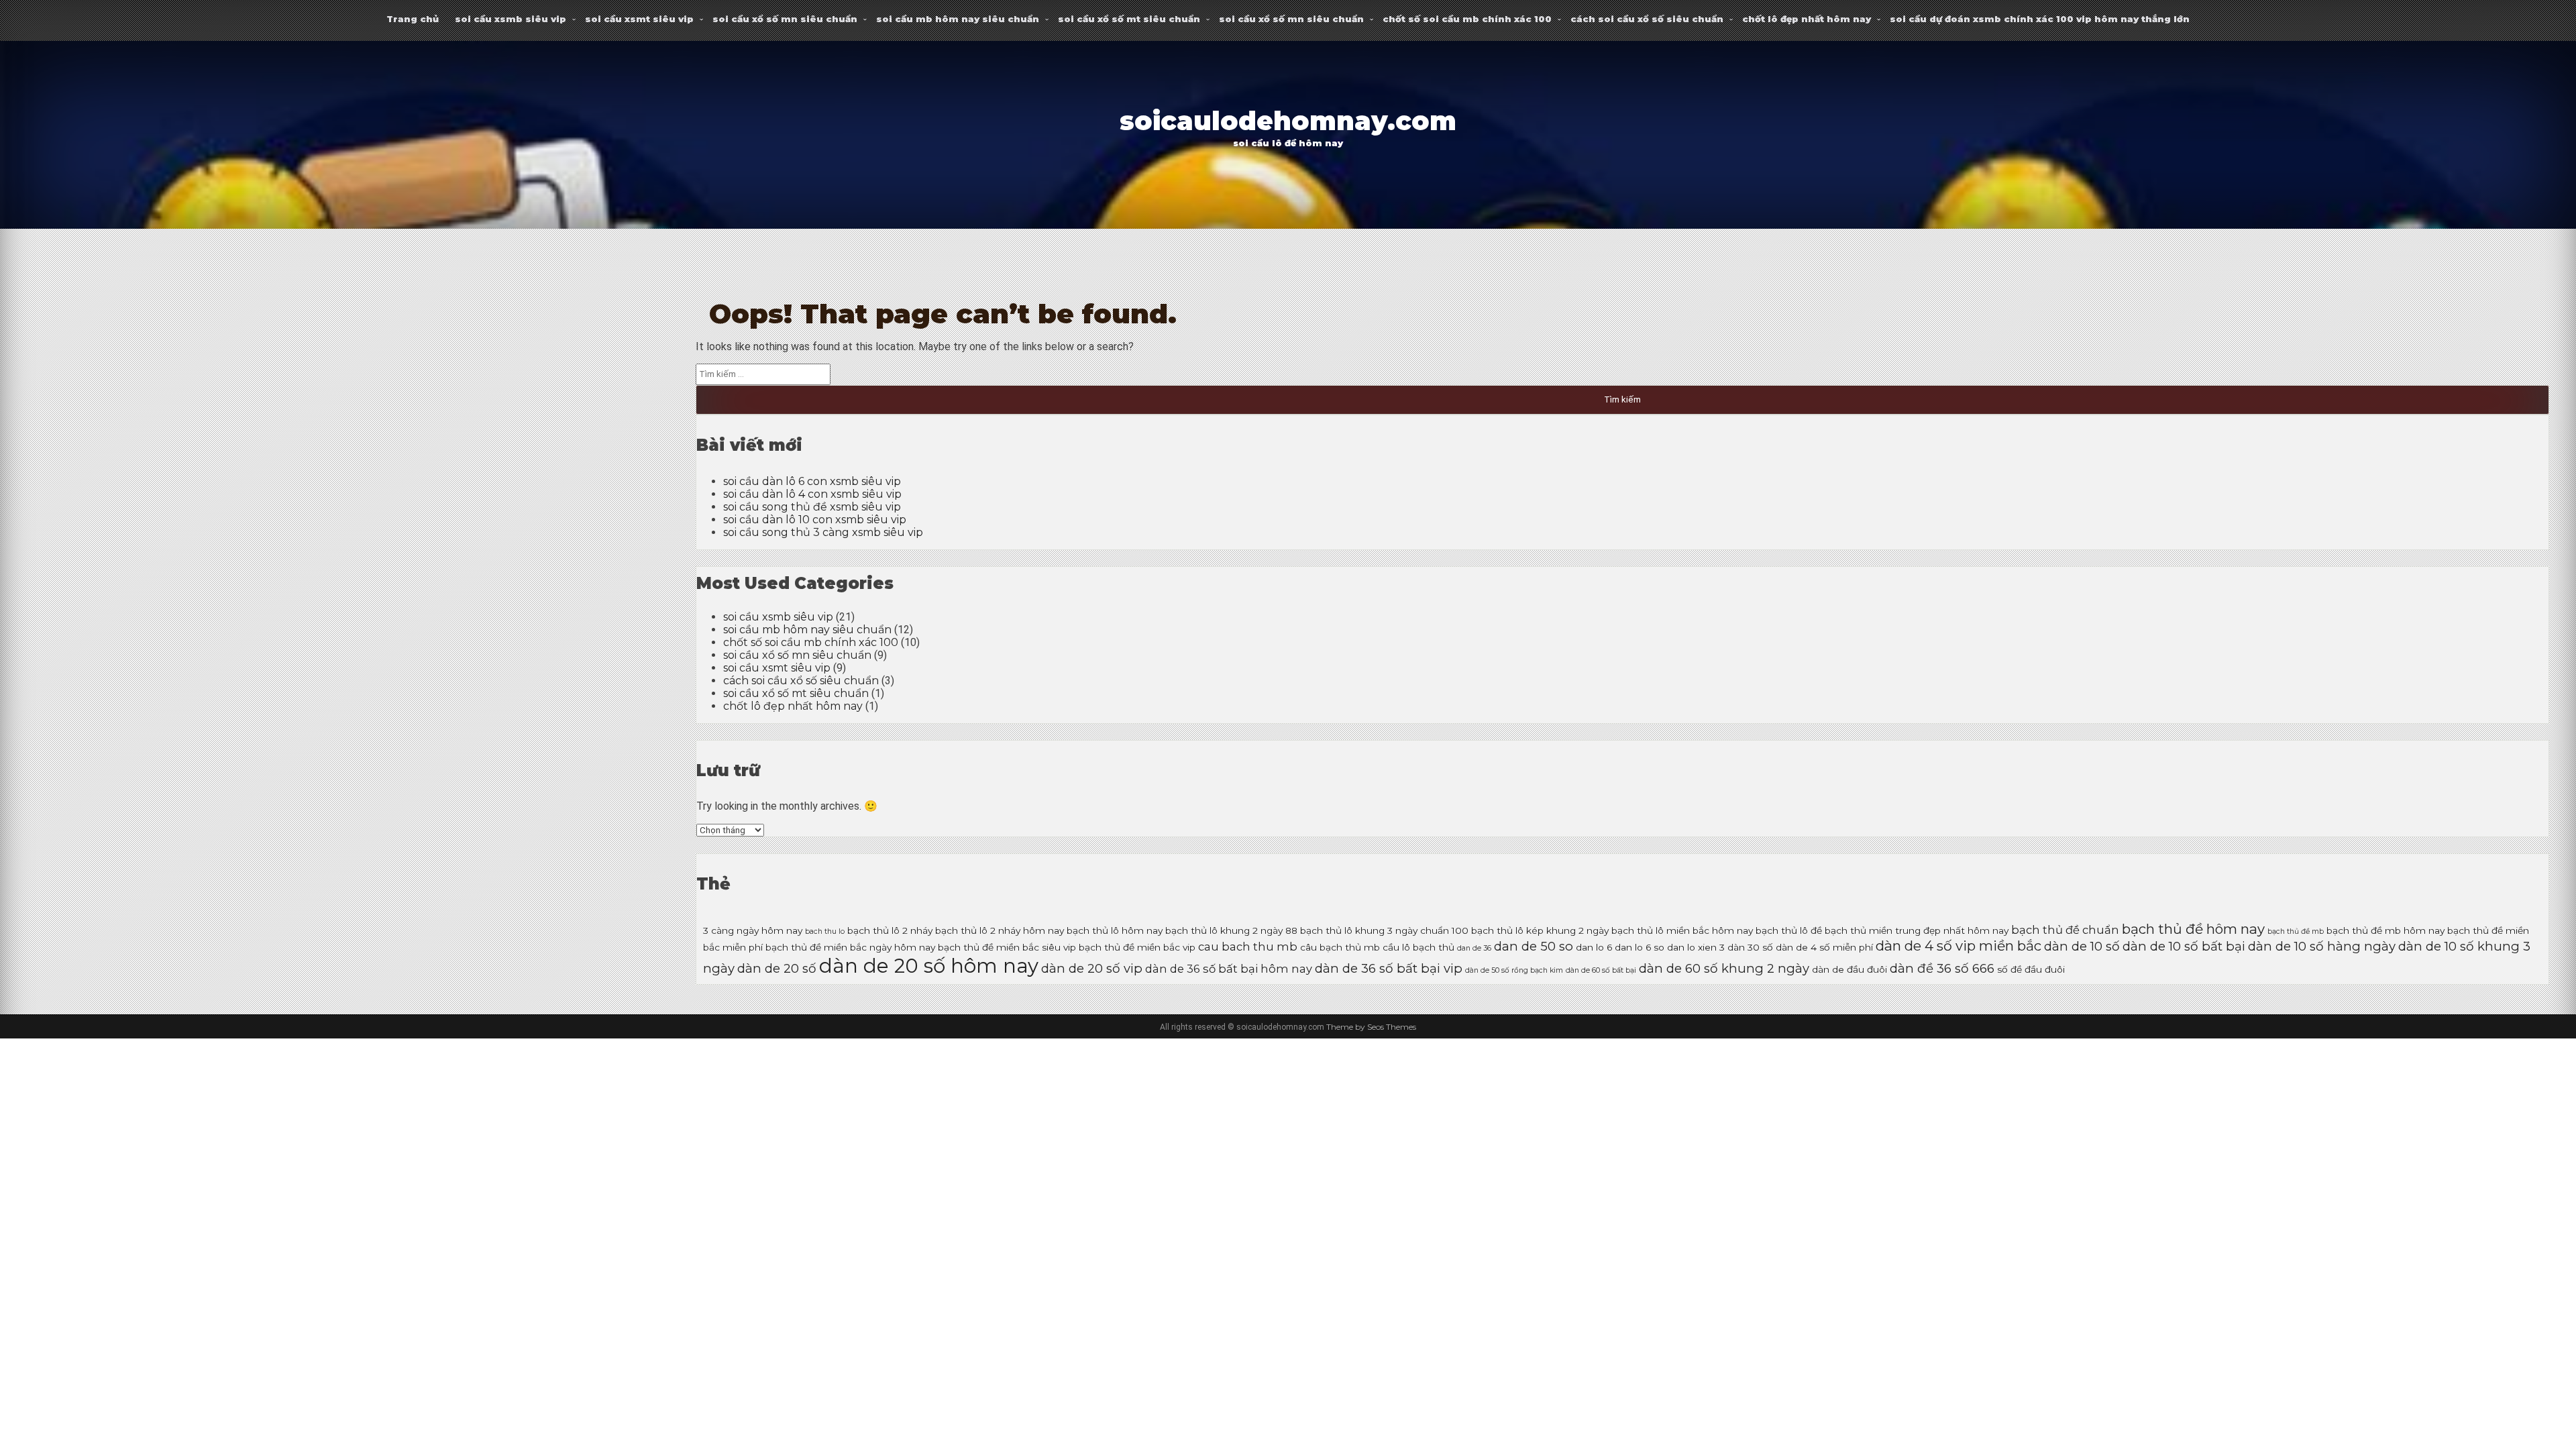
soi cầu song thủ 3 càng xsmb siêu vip (823, 532)
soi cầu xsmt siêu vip (639, 19)
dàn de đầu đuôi (1849, 969)
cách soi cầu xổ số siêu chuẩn (1647, 19)
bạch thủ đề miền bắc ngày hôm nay (850, 947)
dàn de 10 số (2082, 946)
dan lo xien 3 (1696, 947)
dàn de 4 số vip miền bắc (1958, 946)
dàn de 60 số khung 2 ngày (1724, 968)
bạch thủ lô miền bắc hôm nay (1682, 930)
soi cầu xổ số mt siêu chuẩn (1129, 19)
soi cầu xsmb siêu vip (511, 19)
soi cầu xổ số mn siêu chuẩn (785, 19)
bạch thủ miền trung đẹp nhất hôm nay (1917, 930)
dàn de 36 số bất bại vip (1389, 968)
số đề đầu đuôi (2031, 969)
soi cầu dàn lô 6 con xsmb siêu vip (812, 481)
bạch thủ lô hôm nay (1115, 930)
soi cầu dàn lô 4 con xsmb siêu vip (812, 494)
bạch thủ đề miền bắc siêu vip (1007, 947)
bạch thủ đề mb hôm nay (2385, 930)
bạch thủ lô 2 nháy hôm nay (1000, 930)
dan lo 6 (1594, 947)
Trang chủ (413, 19)
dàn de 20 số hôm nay (929, 966)
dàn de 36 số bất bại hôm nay (1229, 969)
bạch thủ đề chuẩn (2065, 930)
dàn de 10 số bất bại (2184, 946)
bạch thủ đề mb (2296, 931)
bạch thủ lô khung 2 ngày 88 (1231, 930)
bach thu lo (825, 931)
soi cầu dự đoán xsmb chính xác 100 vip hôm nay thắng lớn (2040, 19)
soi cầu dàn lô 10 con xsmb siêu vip (815, 520)
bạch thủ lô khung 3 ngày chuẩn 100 (1384, 930)
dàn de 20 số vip (1092, 968)
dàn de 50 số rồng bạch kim (1514, 970)
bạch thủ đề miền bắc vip (1137, 947)
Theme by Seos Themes (1371, 1027)
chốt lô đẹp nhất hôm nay (1807, 19)
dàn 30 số (1750, 947)
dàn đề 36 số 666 (1942, 968)
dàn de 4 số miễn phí (1824, 947)
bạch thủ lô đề (1789, 930)
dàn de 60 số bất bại (1601, 970)
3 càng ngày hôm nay (753, 930)
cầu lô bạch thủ (1418, 947)
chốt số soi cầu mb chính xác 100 (1467, 19)
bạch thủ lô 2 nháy (890, 930)
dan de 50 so (1534, 946)
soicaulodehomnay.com (1288, 121)
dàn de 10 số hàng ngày (2322, 946)
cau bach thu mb (1248, 947)
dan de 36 (1474, 948)
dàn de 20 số (777, 968)
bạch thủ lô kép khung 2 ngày (1540, 930)
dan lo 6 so (1640, 947)
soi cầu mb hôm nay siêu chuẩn (958, 19)
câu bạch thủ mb (1340, 947)
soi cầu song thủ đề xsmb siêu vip (812, 507)
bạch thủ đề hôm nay (2193, 929)
